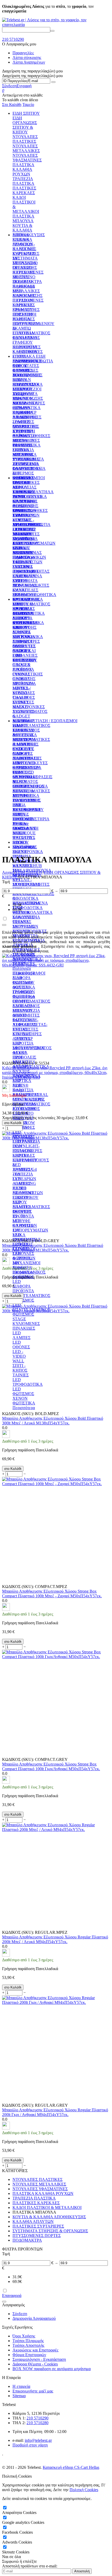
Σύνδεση (9, 86)
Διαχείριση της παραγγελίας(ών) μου (32, 76)
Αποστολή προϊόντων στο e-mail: (30, 2566)
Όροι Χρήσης (24, 2336)
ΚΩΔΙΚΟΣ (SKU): (18, 1063)
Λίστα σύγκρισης (27, 58)
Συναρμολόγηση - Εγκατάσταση (39, 2359)
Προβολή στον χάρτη (30, 2445)
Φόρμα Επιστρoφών (29, 2355)
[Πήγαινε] (53, 82)
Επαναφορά (12, 2296)
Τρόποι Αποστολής (28, 2345)
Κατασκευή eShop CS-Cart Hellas (71, 2467)
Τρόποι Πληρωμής (28, 2341)
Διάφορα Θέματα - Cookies (35, 2364)
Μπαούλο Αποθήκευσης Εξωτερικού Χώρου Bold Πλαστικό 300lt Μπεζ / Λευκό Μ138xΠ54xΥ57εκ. (53, 1421)
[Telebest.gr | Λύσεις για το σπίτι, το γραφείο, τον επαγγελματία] (56, 25)
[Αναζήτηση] (52, 31)
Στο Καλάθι (12, 104)
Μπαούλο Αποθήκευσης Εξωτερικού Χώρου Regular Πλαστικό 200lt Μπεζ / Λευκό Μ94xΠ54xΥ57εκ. (55, 1939)
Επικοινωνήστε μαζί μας (33, 2391)
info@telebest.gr (38, 2440)
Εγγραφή (24, 86)
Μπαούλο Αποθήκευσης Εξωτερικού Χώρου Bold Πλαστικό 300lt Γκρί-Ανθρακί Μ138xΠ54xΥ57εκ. (53, 1248)
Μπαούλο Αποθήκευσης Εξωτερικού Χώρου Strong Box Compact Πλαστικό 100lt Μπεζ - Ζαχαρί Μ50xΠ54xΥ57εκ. (52, 1594)
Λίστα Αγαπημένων (29, 62)
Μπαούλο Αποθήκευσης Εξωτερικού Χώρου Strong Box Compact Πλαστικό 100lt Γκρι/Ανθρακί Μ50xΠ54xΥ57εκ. (51, 1766)
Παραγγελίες (23, 53)
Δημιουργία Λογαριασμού (34, 2318)
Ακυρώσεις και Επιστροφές (35, 2350)
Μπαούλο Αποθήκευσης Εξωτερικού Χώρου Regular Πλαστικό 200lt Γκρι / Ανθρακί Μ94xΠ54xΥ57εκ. (55, 2112)
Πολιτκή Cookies (84, 2490)
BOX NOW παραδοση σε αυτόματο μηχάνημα (52, 2369)
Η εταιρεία (21, 2386)
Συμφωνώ (10, 2561)
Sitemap (19, 2396)
